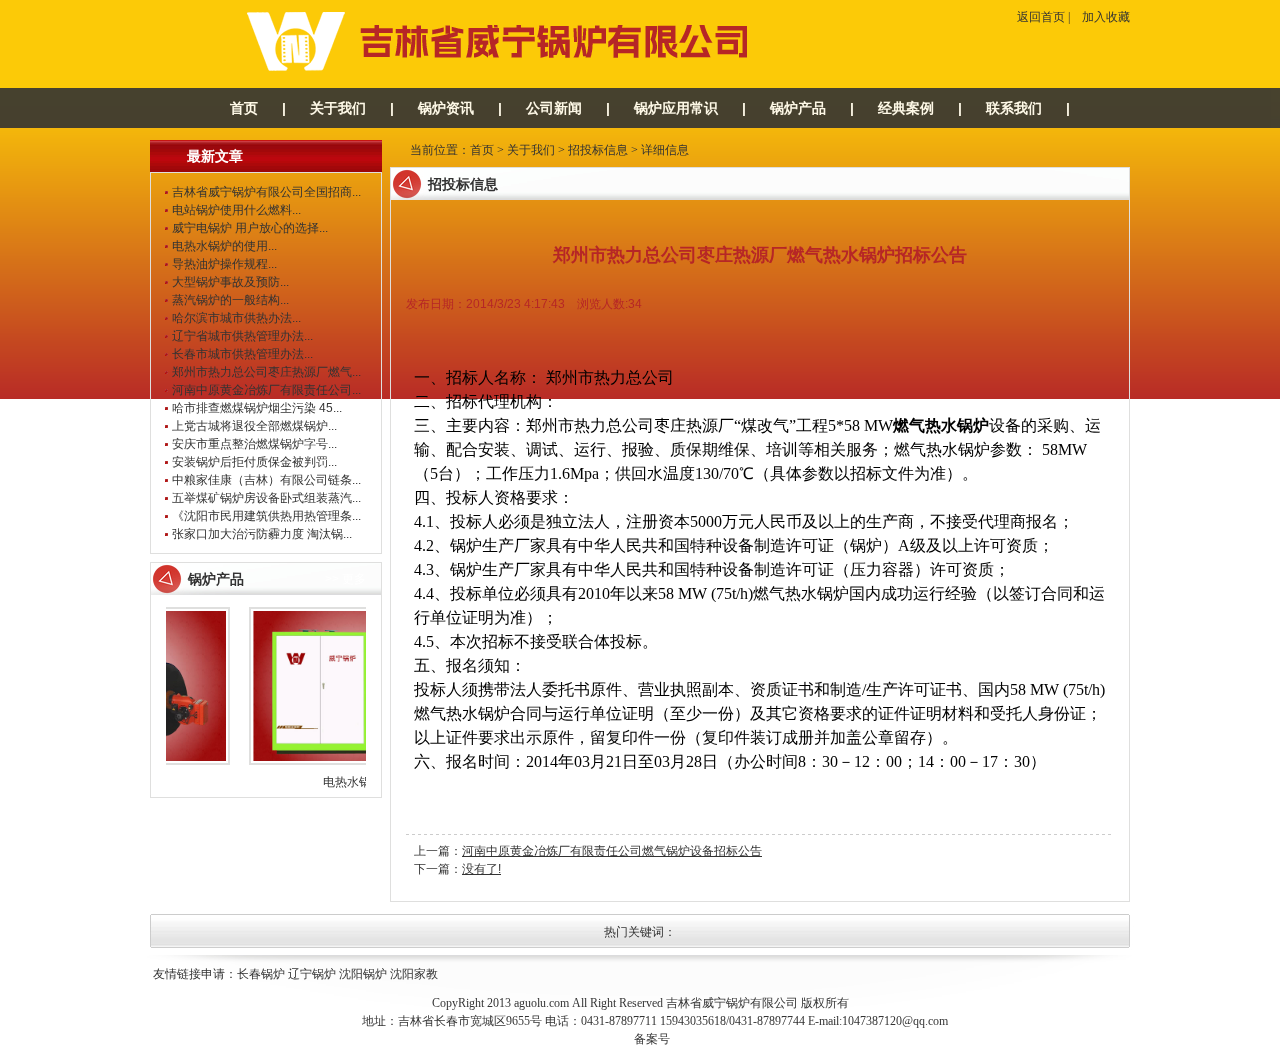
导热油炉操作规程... (224, 264)
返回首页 (1041, 17)
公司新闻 (554, 108)
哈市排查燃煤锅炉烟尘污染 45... (257, 408)
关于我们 (338, 108)
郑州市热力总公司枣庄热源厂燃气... (266, 372)
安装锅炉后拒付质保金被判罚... (254, 462)
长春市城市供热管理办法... (242, 354)
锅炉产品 (798, 108)
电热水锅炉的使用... (224, 246)
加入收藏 (1106, 17)
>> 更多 (345, 579)
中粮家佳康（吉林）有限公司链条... (266, 480)
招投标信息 (598, 150)
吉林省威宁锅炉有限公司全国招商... (266, 192)
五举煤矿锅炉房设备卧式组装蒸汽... (266, 498)
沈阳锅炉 (363, 974)
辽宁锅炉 (312, 974)
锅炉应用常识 (676, 108)
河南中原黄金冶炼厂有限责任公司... (266, 390)
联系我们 (1014, 108)
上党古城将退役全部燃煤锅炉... (254, 426)
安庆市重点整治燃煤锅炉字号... (254, 444)
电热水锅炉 (344, 782)
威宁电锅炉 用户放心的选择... (250, 228)
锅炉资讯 (446, 108)
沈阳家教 (414, 974)
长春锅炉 (261, 974)
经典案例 (906, 108)
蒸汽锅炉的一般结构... (230, 300)
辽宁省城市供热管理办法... (242, 336)
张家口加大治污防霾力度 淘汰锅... (262, 534)
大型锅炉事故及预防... (230, 282)
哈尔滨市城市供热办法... (236, 318)
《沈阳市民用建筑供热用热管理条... (266, 516)
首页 (244, 108)
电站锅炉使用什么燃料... (236, 210)
